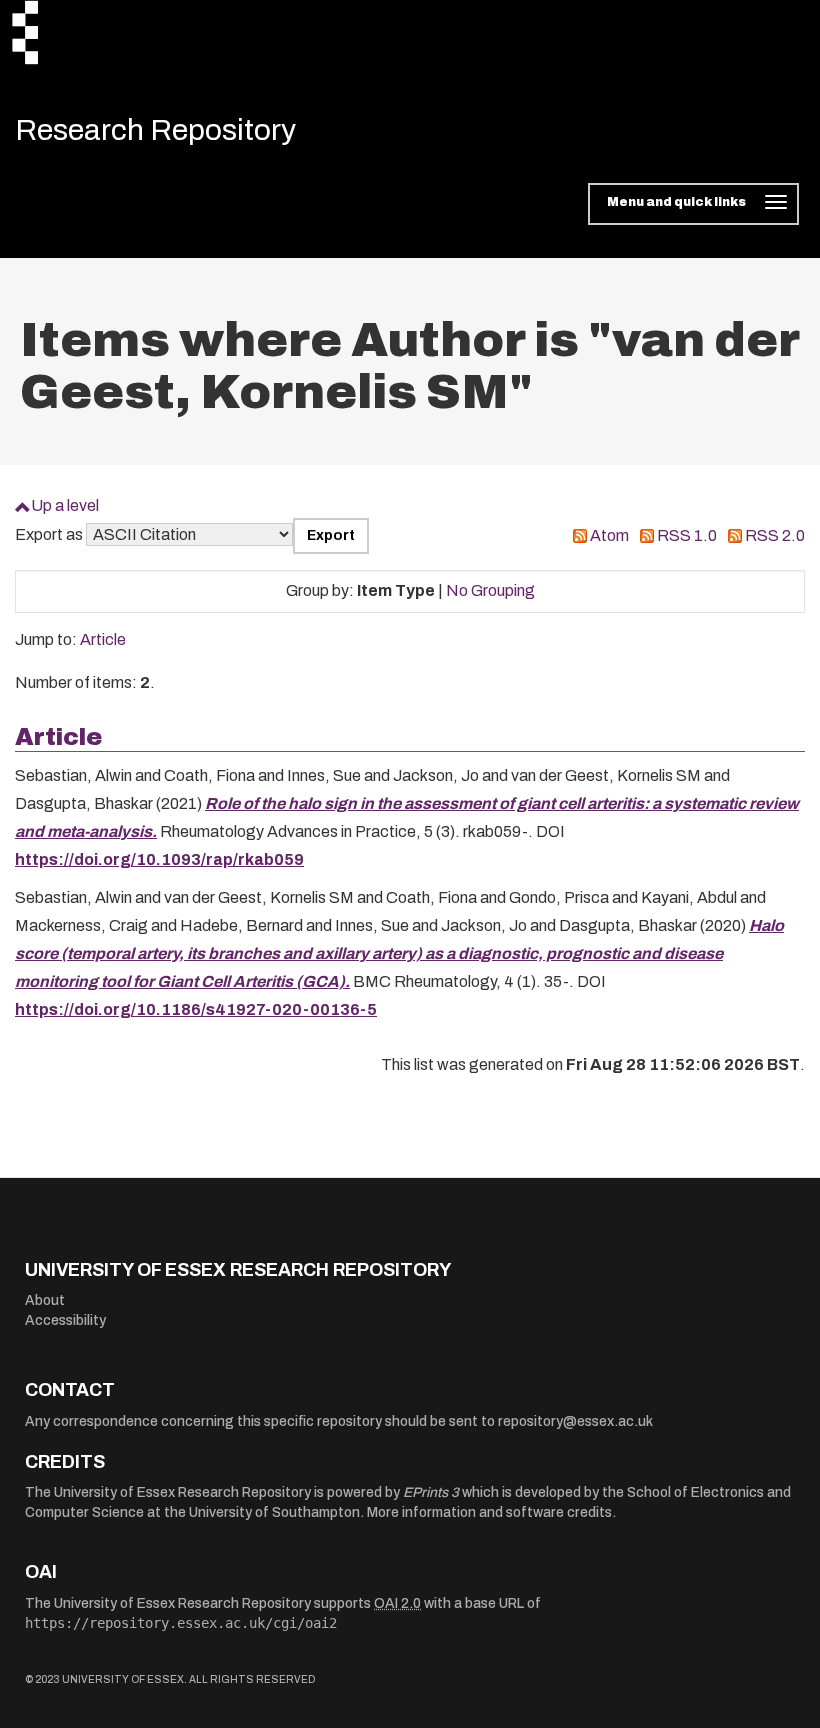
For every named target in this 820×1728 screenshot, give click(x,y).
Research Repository (155, 130)
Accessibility (65, 1320)
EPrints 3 (431, 1492)
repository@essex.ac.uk (575, 1421)
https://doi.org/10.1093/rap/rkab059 (159, 859)
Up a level (65, 505)
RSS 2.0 (775, 535)
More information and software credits (489, 1512)
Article (103, 639)
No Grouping (490, 590)
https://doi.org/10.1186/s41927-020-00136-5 (196, 1009)
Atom (609, 535)
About (45, 1300)
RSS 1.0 (687, 535)
